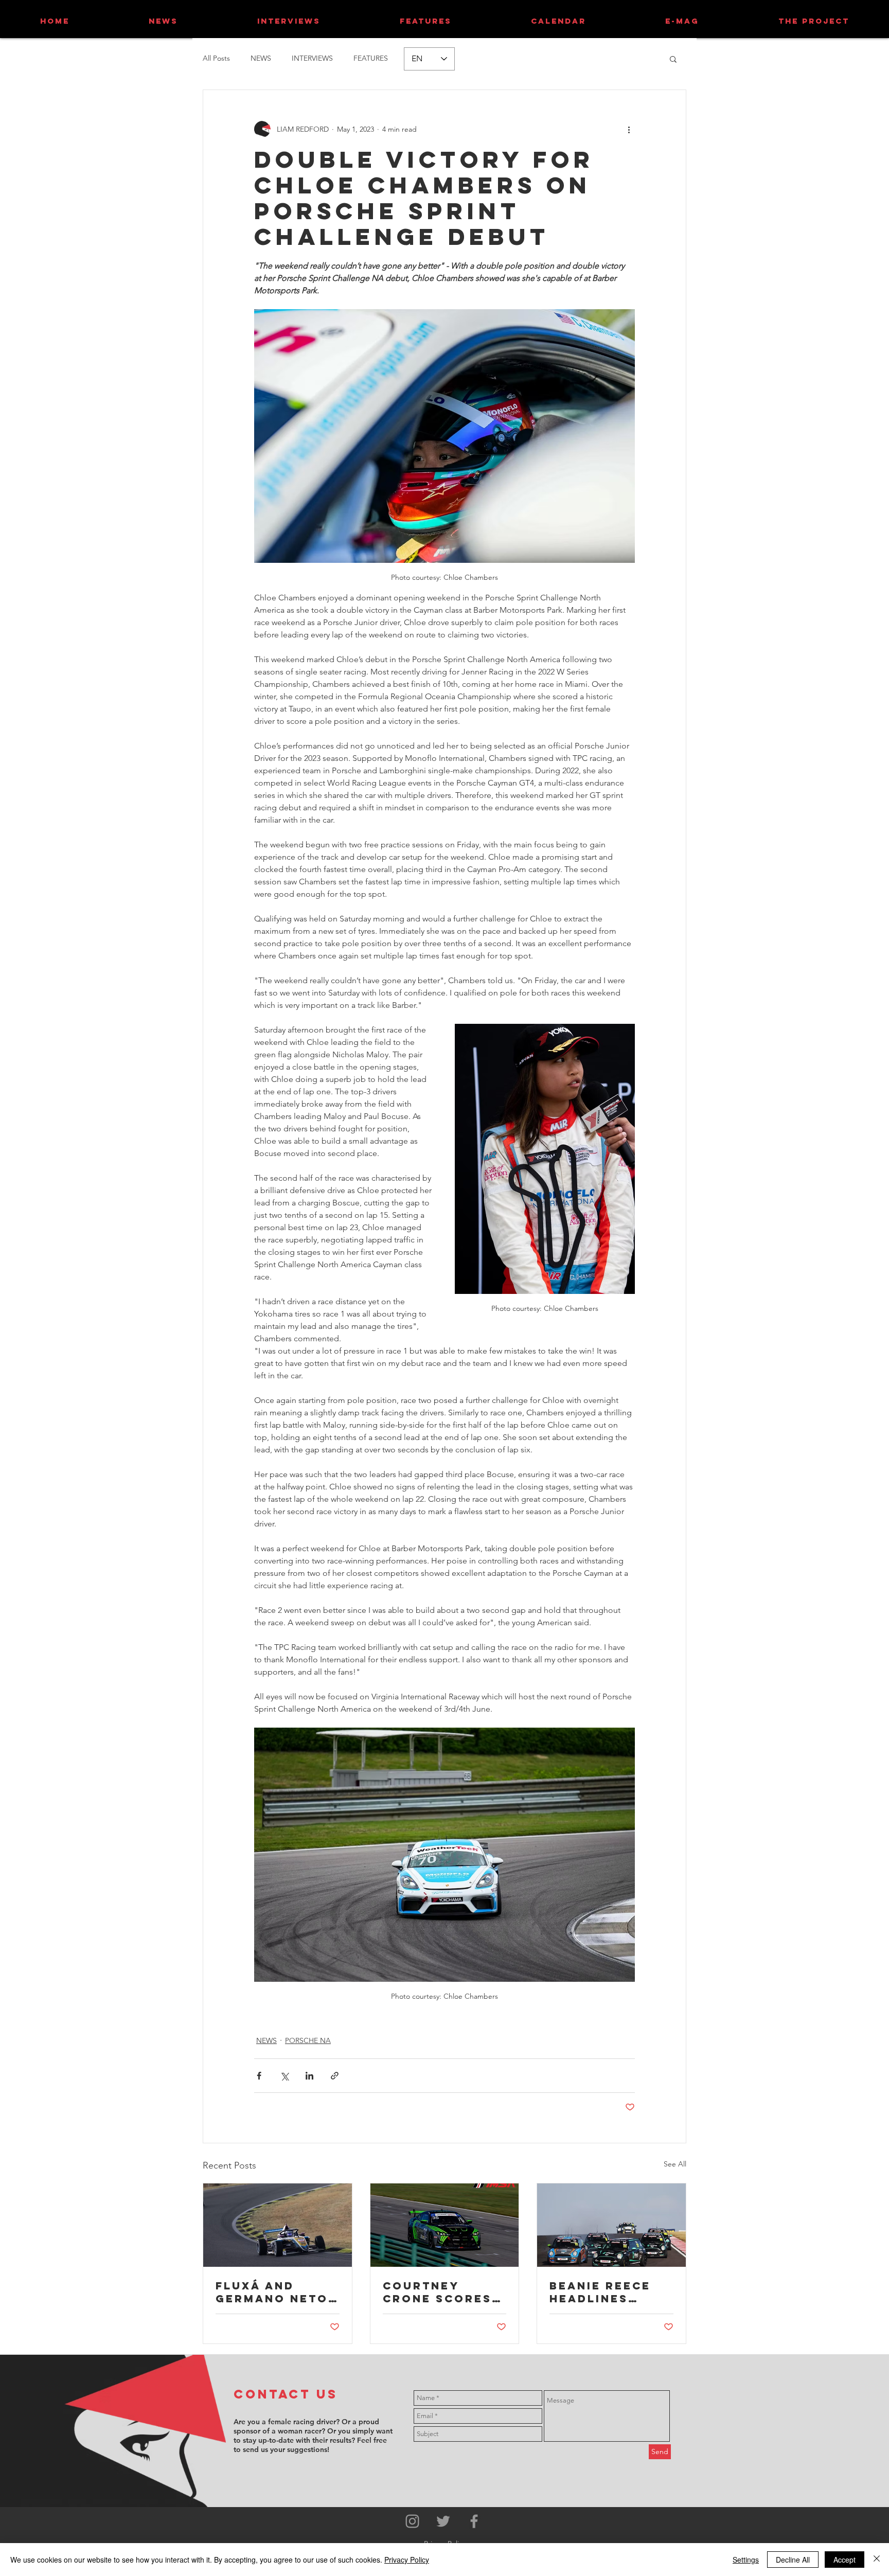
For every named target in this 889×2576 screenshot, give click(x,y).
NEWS (261, 58)
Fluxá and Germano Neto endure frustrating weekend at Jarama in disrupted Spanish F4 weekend (272, 2292)
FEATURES (371, 58)
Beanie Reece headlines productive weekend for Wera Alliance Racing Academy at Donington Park (607, 2292)
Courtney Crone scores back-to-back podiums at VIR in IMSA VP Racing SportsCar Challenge (440, 2292)
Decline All (793, 2560)
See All (675, 2164)
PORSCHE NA (308, 2040)
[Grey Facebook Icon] (474, 2521)
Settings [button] (746, 2560)
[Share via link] (335, 2076)
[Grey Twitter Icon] (443, 2521)
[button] (673, 59)
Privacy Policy (407, 2560)
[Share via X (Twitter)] (284, 2076)
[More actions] (629, 129)
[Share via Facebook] (259, 2076)
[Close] (877, 2560)
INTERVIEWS (312, 58)
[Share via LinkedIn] (309, 2076)
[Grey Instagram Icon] (412, 2521)
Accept (844, 2560)
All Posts (216, 58)
